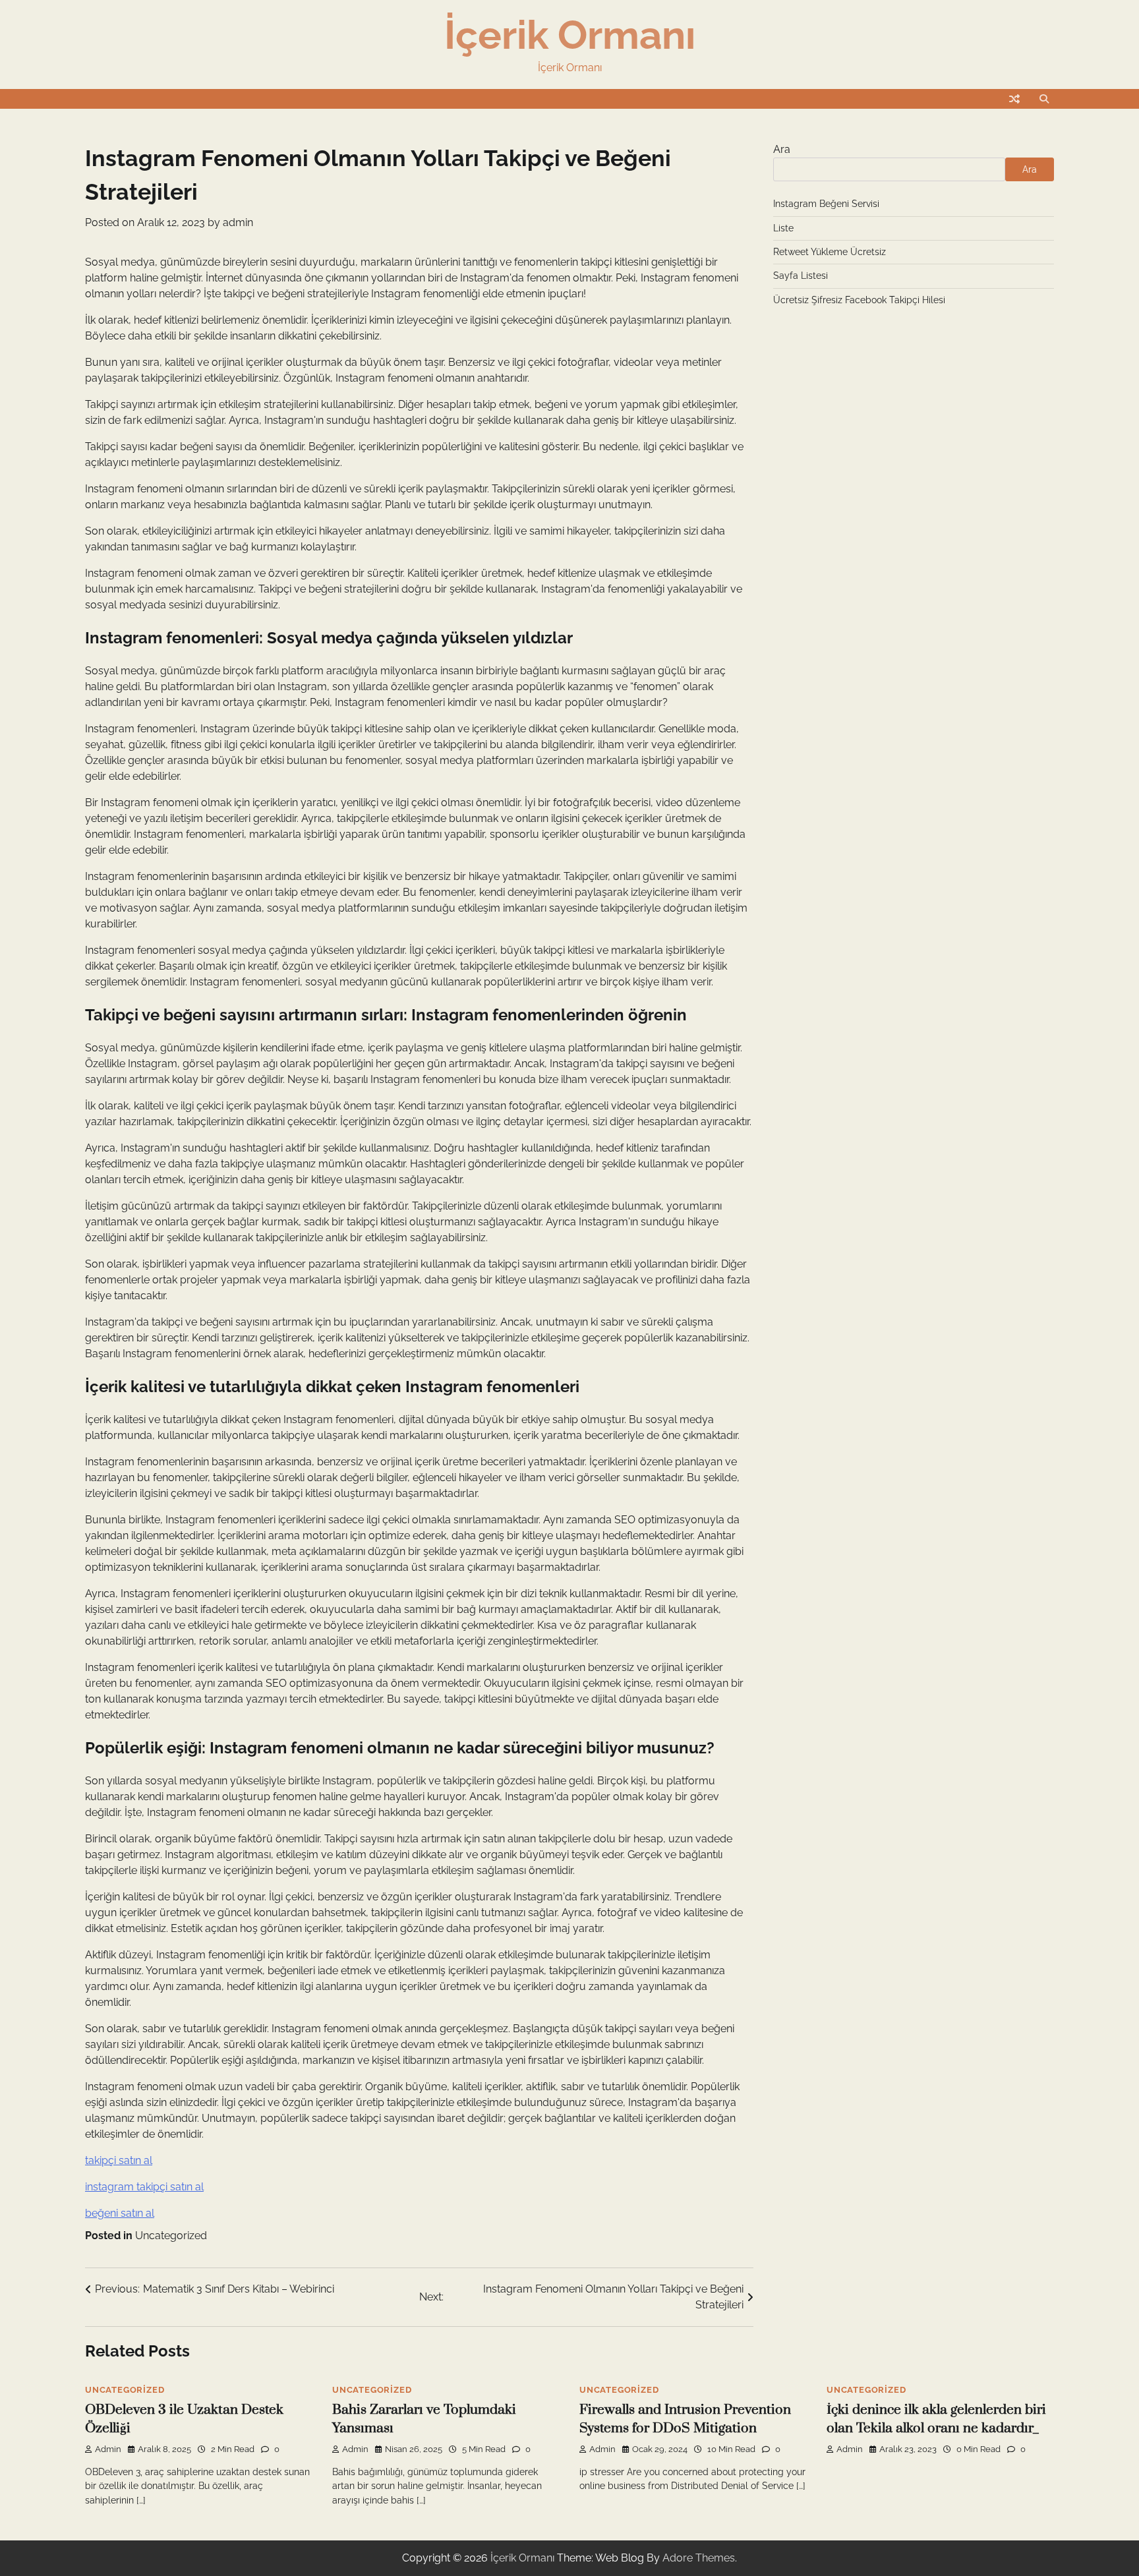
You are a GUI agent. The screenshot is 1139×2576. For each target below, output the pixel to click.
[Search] (1044, 99)
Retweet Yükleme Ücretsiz (830, 252)
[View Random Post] (1014, 99)
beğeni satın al (120, 2213)
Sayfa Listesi (801, 276)
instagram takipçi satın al (144, 2187)
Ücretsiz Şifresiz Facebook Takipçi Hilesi (859, 300)
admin (238, 222)
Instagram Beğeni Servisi (826, 204)
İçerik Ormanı (570, 35)
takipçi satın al (119, 2160)
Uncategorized (171, 2236)
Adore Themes (699, 2558)
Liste (783, 228)
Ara (782, 149)
